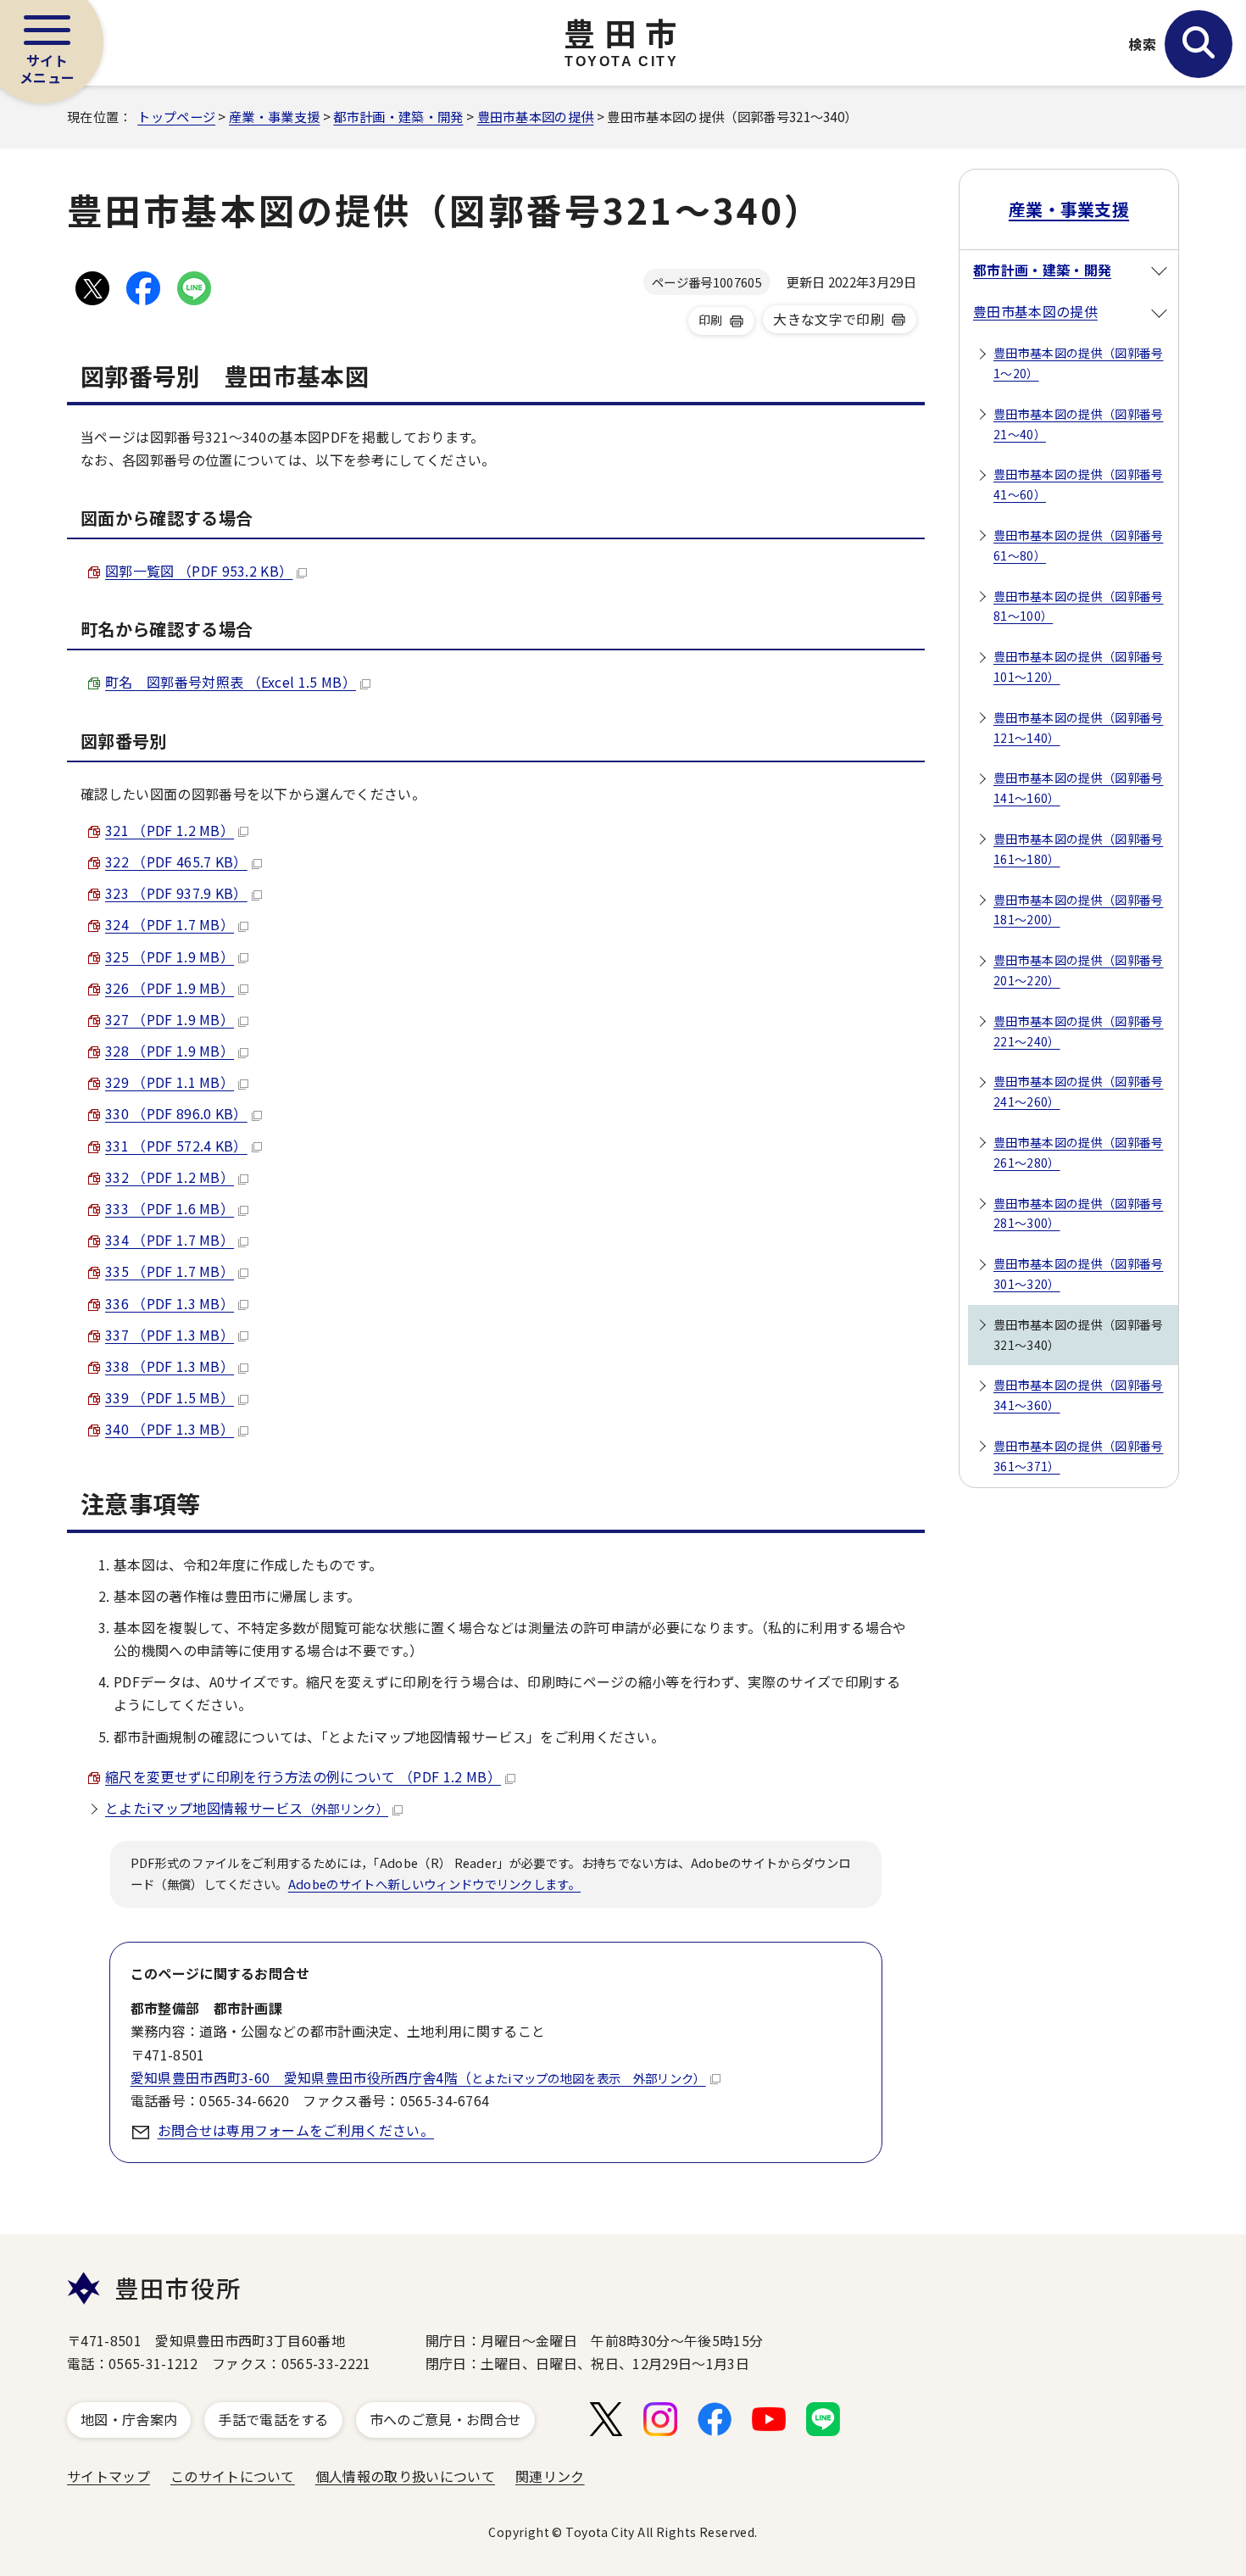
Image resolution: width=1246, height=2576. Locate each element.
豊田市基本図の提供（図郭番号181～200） (1078, 910)
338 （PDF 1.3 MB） (170, 1366)
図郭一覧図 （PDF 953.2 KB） (199, 571)
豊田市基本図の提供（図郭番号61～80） (1078, 545)
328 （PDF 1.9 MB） (170, 1051)
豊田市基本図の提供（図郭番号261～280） (1078, 1152)
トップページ (176, 116)
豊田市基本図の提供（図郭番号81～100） (1078, 606)
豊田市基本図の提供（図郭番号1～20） (1078, 363)
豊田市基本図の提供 (536, 116)
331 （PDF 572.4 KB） (176, 1146)
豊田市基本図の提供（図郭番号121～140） (1078, 728)
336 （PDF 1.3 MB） (170, 1303)
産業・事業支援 (274, 116)
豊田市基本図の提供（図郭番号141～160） (1078, 788)
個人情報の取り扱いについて (405, 2476)
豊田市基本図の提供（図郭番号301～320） (1078, 1274)
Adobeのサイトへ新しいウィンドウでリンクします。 (434, 1884)
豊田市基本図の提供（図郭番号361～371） (1078, 1456)
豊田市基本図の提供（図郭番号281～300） (1078, 1213)
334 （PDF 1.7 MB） (170, 1240)
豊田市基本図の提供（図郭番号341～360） (1078, 1395)
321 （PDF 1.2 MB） (170, 830)
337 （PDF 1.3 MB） (170, 1335)
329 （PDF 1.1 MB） (170, 1082)
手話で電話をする (273, 2419)
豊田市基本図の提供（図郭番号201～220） (1078, 970)
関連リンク (550, 2476)
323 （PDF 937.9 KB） (176, 893)
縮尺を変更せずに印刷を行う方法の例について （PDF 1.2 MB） (303, 1776)
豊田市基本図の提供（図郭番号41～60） (1078, 484)
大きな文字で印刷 (829, 319)
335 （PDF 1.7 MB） (170, 1271)
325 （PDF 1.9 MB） (170, 956)
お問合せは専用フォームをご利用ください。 (296, 2130)
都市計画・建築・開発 (398, 116)
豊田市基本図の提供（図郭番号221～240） (1078, 1031)
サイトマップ (108, 2476)
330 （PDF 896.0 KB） (176, 1113)
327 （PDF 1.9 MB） (170, 1019)
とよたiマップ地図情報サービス (247, 1808)
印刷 (711, 320)
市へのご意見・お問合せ (446, 2419)
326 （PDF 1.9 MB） (170, 988)
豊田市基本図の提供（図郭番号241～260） (1078, 1091)
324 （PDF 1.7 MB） (170, 924)
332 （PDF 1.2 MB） (170, 1177)
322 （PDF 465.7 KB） (176, 861)
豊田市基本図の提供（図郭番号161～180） (1078, 849)
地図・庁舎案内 (129, 2419)
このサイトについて (233, 2476)
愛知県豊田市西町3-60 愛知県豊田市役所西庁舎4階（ (418, 2077)
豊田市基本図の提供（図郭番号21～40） (1078, 424)
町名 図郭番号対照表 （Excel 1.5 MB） (231, 682)
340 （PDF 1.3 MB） (170, 1429)
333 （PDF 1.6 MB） (170, 1208)
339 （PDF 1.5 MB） (170, 1397)
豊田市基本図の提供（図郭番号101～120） (1078, 666)
